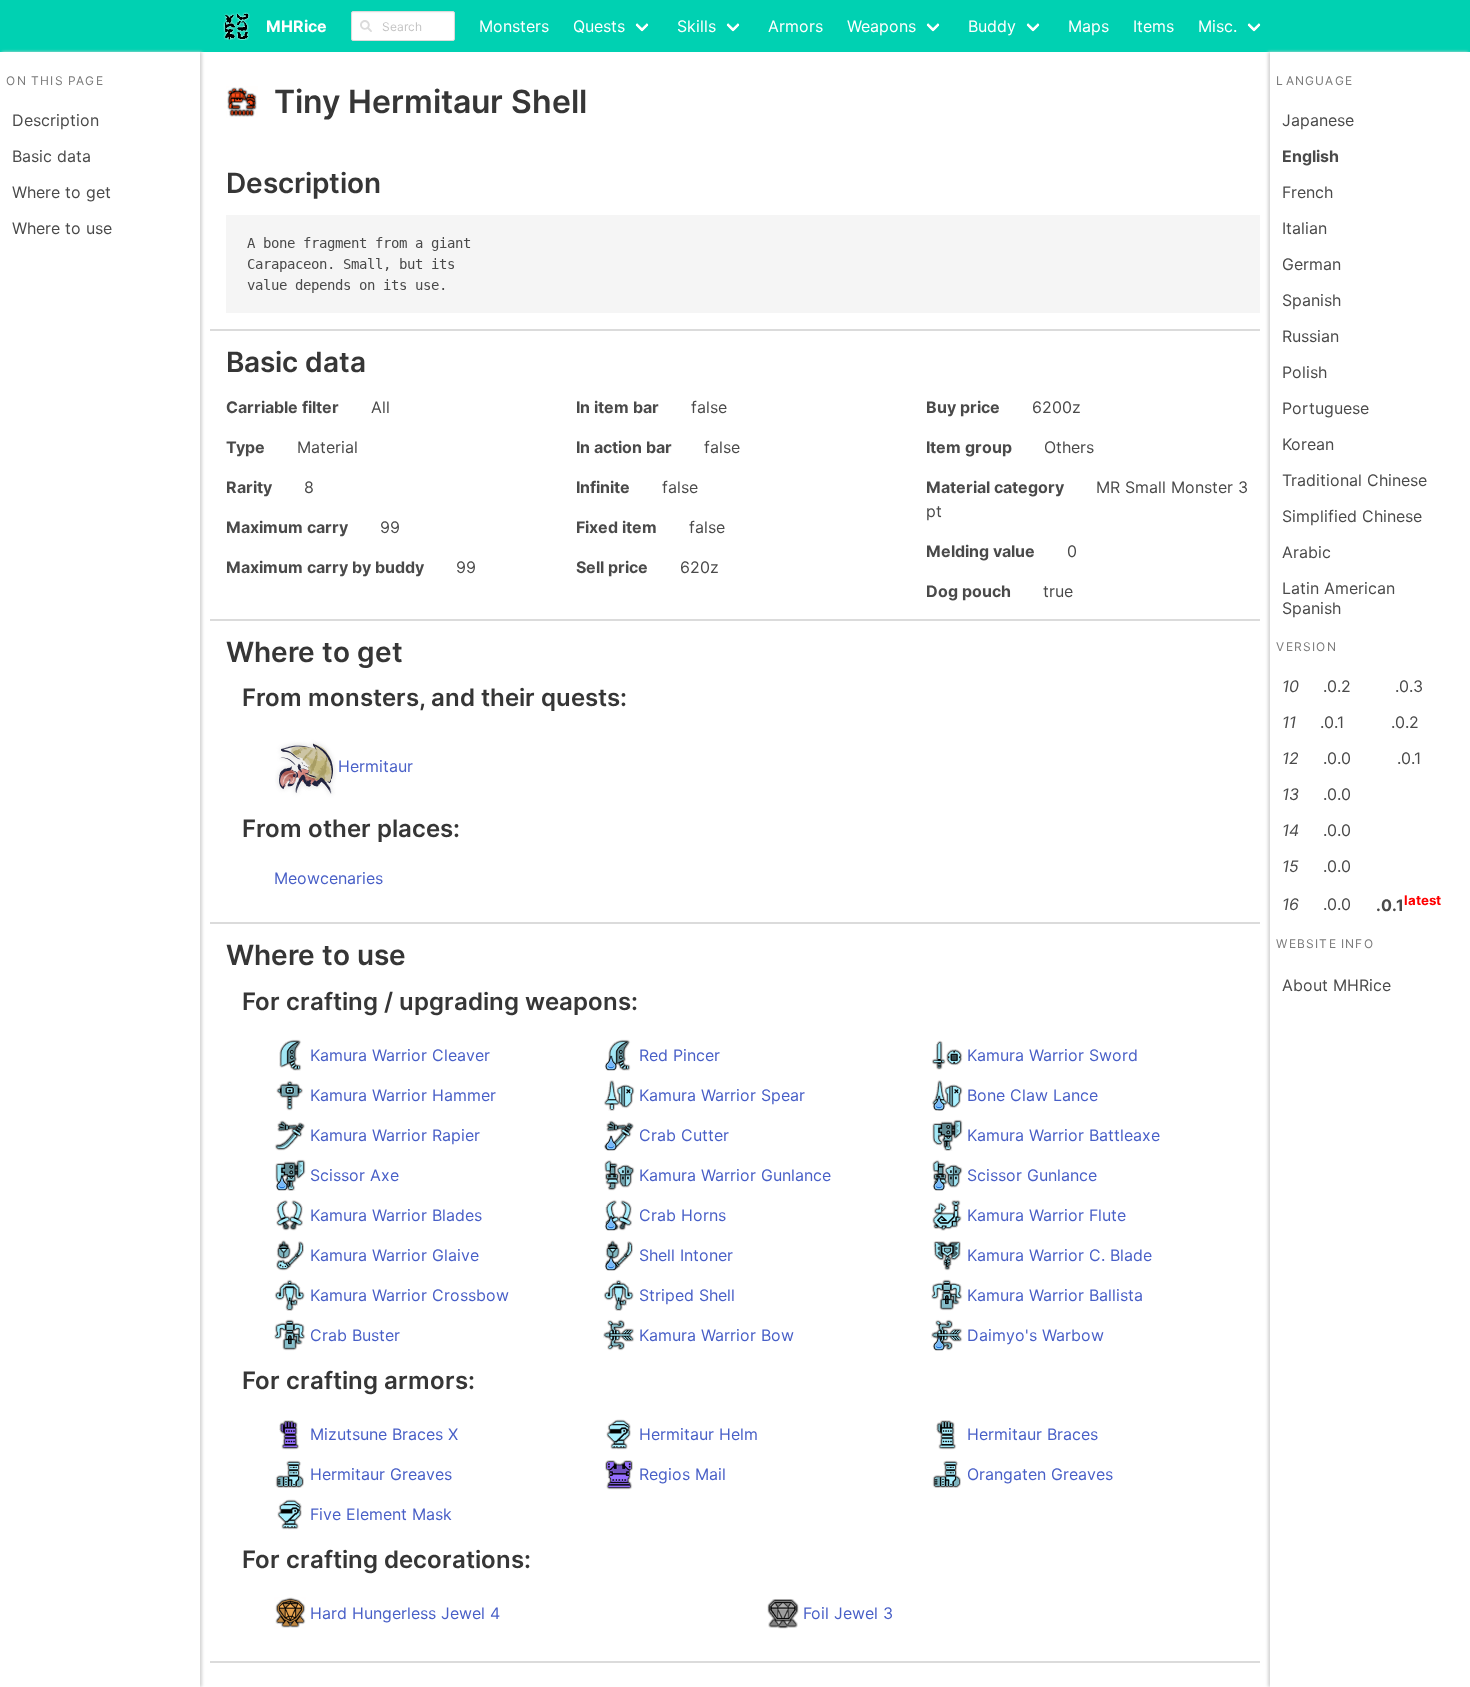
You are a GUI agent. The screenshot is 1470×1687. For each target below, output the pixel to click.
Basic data (51, 156)
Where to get (61, 192)
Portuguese (1325, 408)
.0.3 (1409, 686)
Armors (795, 26)
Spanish (1311, 300)
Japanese (1318, 120)
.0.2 (1337, 686)
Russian (1310, 336)
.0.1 (1332, 722)
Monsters (514, 26)
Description (55, 120)
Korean (1308, 444)
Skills (696, 26)
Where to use (62, 228)
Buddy (992, 26)
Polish (1304, 372)
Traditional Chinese (1354, 480)
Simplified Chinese (1352, 516)
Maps (1088, 26)
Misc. (1217, 26)
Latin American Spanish (1338, 598)
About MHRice (1336, 985)
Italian (1304, 228)
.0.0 (1337, 758)
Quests (599, 26)
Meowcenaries (328, 878)
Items (1153, 26)
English (1310, 156)
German (1311, 264)
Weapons (881, 26)
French (1307, 192)
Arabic (1306, 552)
